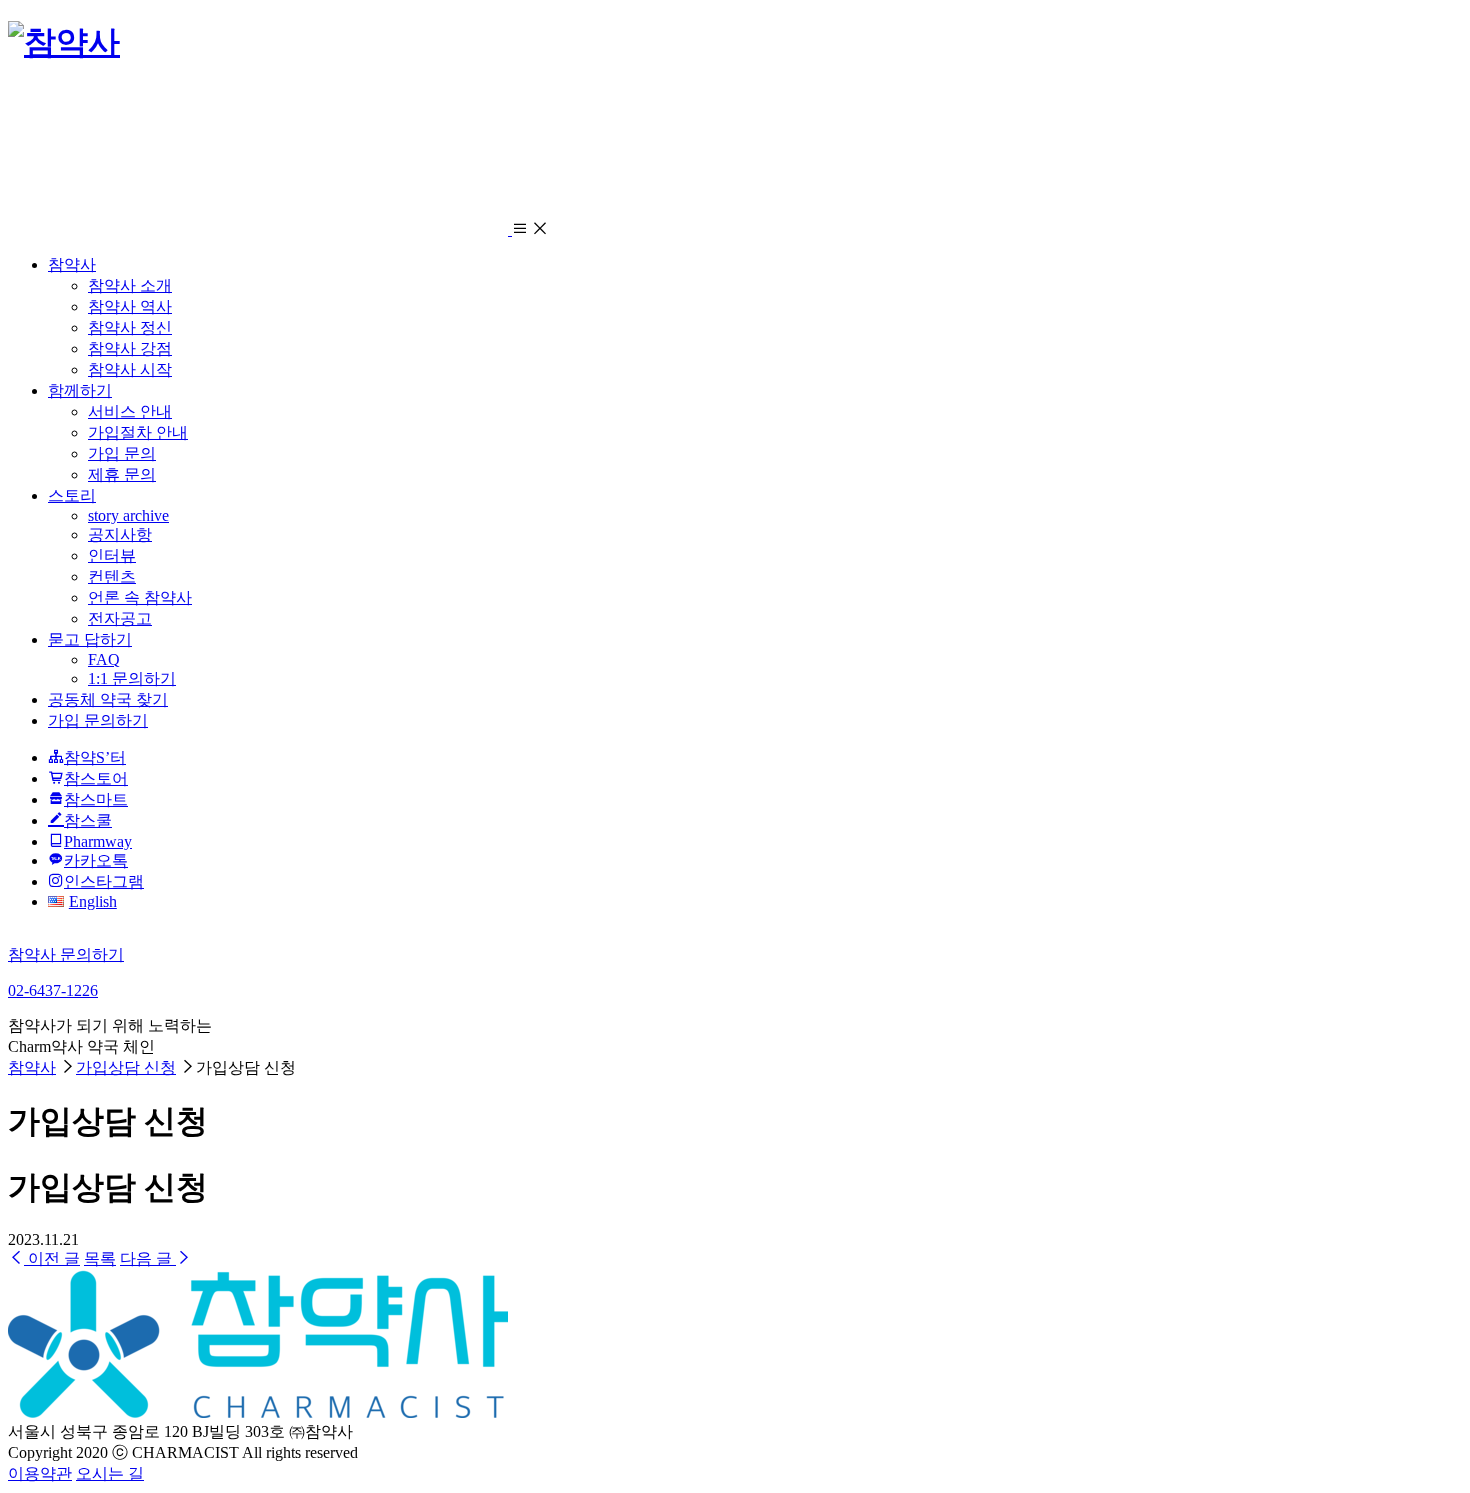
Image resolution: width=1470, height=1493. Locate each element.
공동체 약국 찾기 (108, 699)
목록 (100, 1258)
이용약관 (40, 1473)
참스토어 (96, 778)
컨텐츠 (112, 576)
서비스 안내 (130, 411)
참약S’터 (95, 757)
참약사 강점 (130, 348)
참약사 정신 (130, 327)
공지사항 (120, 534)
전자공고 (120, 618)
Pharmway (98, 841)
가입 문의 (122, 453)
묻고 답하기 (90, 639)
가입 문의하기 (98, 720)
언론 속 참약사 (140, 597)
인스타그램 (104, 881)
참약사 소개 (130, 285)
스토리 (72, 495)
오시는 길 (110, 1473)
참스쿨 (88, 820)
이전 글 (52, 1258)
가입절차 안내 (138, 432)
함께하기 (80, 390)
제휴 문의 (122, 474)
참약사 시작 (130, 369)
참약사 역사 (130, 306)
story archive (128, 515)
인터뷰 (112, 555)
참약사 (72, 264)
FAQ (104, 659)
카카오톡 (96, 860)
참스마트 (96, 799)
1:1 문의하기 (132, 678)
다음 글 (148, 1258)
